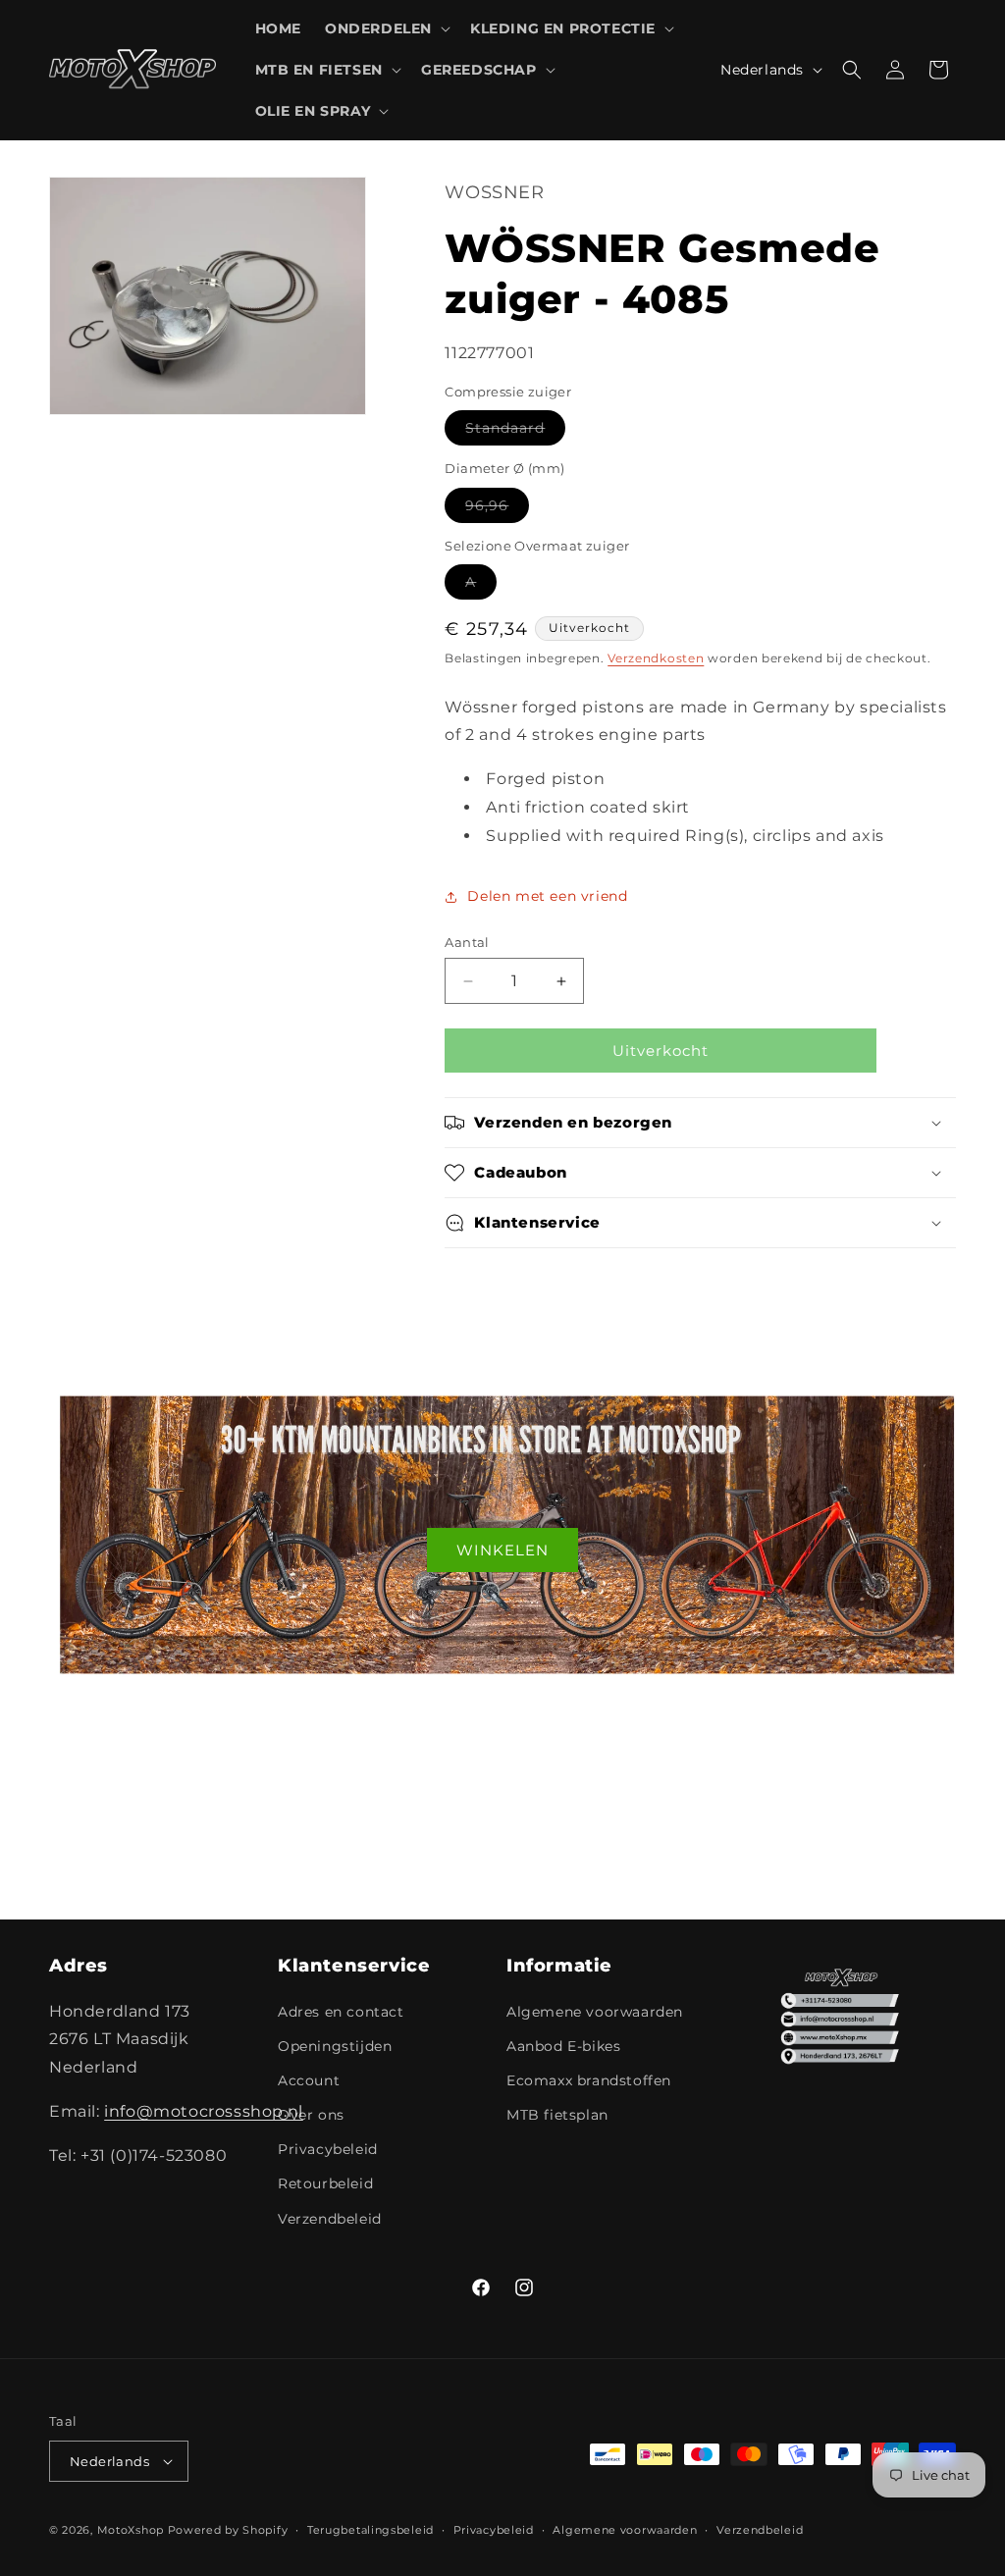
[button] (386, 28)
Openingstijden (335, 2046)
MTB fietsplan (557, 2115)
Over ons (311, 2115)
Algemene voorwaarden (595, 2012)
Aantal (467, 942)
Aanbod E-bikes (563, 2046)
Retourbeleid (325, 2183)
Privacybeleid (328, 2149)
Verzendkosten (656, 658)
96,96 (497, 509)
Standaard (515, 432)
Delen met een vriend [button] (547, 896)
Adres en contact (341, 2012)
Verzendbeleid (330, 2219)
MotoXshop (131, 2530)
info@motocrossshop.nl (204, 2111)
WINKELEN (502, 1549)
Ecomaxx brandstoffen (589, 2080)
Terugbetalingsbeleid (370, 2530)
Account (309, 2080)
